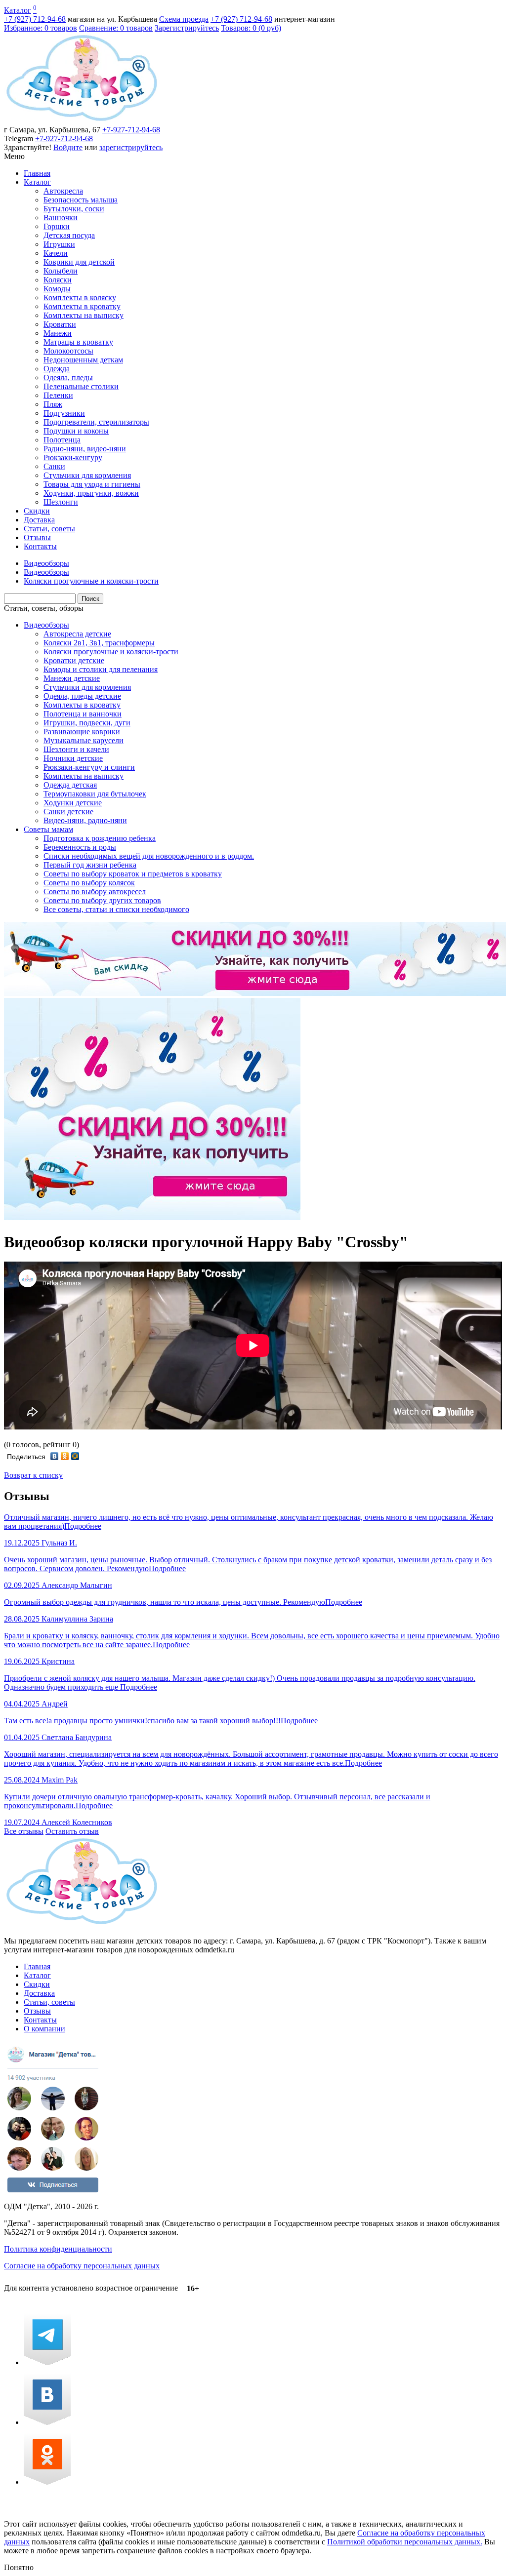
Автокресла (63, 191)
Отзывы (37, 537)
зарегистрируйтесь (131, 147)
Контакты (40, 546)
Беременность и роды (80, 847)
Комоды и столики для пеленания (101, 669)
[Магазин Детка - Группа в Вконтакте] (47, 2422)
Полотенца (62, 440)
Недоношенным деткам (83, 360)
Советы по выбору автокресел (95, 892)
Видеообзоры (46, 625)
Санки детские (68, 812)
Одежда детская (70, 785)
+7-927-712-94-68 (131, 130)
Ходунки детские (73, 803)
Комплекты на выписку (84, 315)
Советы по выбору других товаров (102, 900)
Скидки (37, 511)
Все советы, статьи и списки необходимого (116, 909)
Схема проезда (184, 19)
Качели (56, 253)
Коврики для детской (79, 262)
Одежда (57, 369)
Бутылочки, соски (74, 209)
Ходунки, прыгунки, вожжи (91, 493)
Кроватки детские (74, 660)
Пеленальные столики (81, 386)
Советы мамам (48, 829)
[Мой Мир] (75, 1456)
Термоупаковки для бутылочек (95, 794)
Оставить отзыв (72, 1831)
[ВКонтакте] (55, 1456)
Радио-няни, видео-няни (85, 449)
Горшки (57, 226)
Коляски (58, 280)
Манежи (58, 333)
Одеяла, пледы (68, 377)
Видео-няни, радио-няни (85, 820)
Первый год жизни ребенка (90, 865)
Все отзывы (24, 1831)
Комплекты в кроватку (82, 306)
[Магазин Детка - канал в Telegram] (47, 2362)
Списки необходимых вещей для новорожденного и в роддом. (149, 856)
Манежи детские (72, 678)
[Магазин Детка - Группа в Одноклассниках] (47, 2482)
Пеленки (58, 395)
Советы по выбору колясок (89, 883)
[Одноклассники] (65, 1456)
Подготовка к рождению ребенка (100, 838)
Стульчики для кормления (87, 475)
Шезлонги (61, 502)
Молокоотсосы (68, 351)
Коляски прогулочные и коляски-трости (111, 652)
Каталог (18, 10)
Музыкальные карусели (84, 740)
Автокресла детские (77, 634)
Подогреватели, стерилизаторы (96, 422)
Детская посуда (69, 235)
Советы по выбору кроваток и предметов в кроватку (133, 874)
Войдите (68, 147)
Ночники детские (73, 758)
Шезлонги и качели (76, 749)
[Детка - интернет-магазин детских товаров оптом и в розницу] (82, 121)
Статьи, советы (49, 529)
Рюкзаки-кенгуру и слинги (89, 767)
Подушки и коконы (76, 431)
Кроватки (60, 324)
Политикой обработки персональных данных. (405, 2542)
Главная (37, 173)
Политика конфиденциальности (58, 2249)
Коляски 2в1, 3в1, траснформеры (99, 643)
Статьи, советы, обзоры (44, 608)
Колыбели (61, 271)
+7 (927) (35, 19)
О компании (44, 2029)
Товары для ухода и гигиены (92, 484)
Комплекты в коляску (80, 297)
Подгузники (64, 413)
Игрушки (59, 244)
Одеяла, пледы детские (82, 696)
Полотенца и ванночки (83, 714)
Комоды (57, 289)
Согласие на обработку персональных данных (82, 2266)
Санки (54, 466)
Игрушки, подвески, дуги (87, 723)
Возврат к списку (33, 1475)
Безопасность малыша (81, 200)
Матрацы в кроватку (78, 342)
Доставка (39, 520)
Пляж (53, 404)
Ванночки (61, 218)
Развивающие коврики (82, 732)
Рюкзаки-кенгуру (73, 457)
